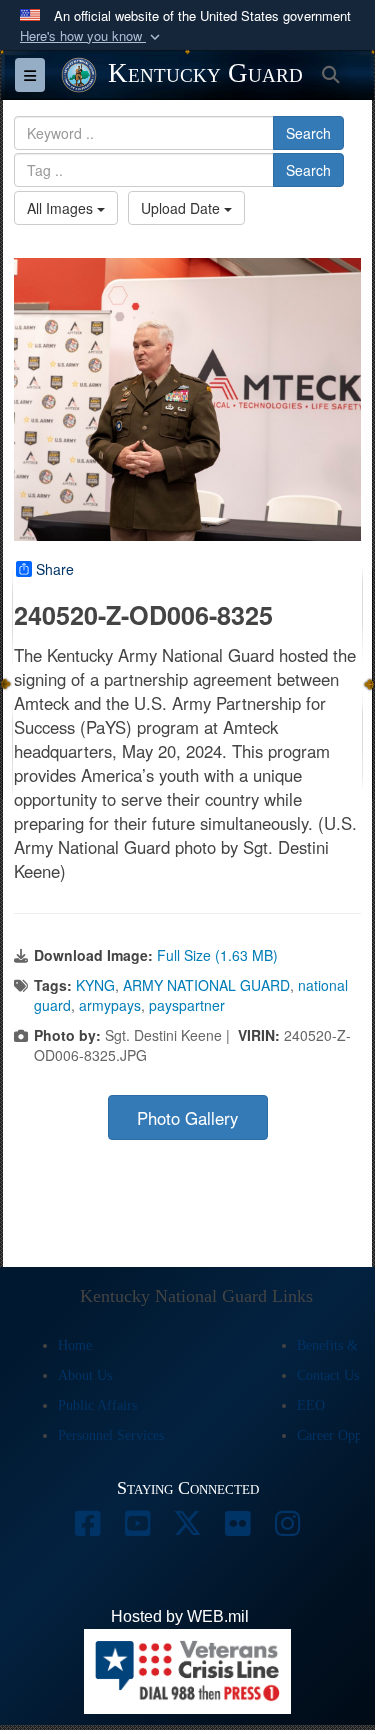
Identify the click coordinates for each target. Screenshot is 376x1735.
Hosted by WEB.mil (180, 1616)
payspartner (187, 1005)
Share (55, 569)
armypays (110, 1005)
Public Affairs (97, 1405)
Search (308, 133)
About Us (85, 1375)
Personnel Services (111, 1435)
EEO (311, 1405)
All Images (62, 208)
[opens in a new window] (88, 1528)
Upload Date (182, 208)
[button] (92, 36)
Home (75, 1345)
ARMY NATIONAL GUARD (206, 985)
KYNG (95, 985)
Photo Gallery (187, 1118)
